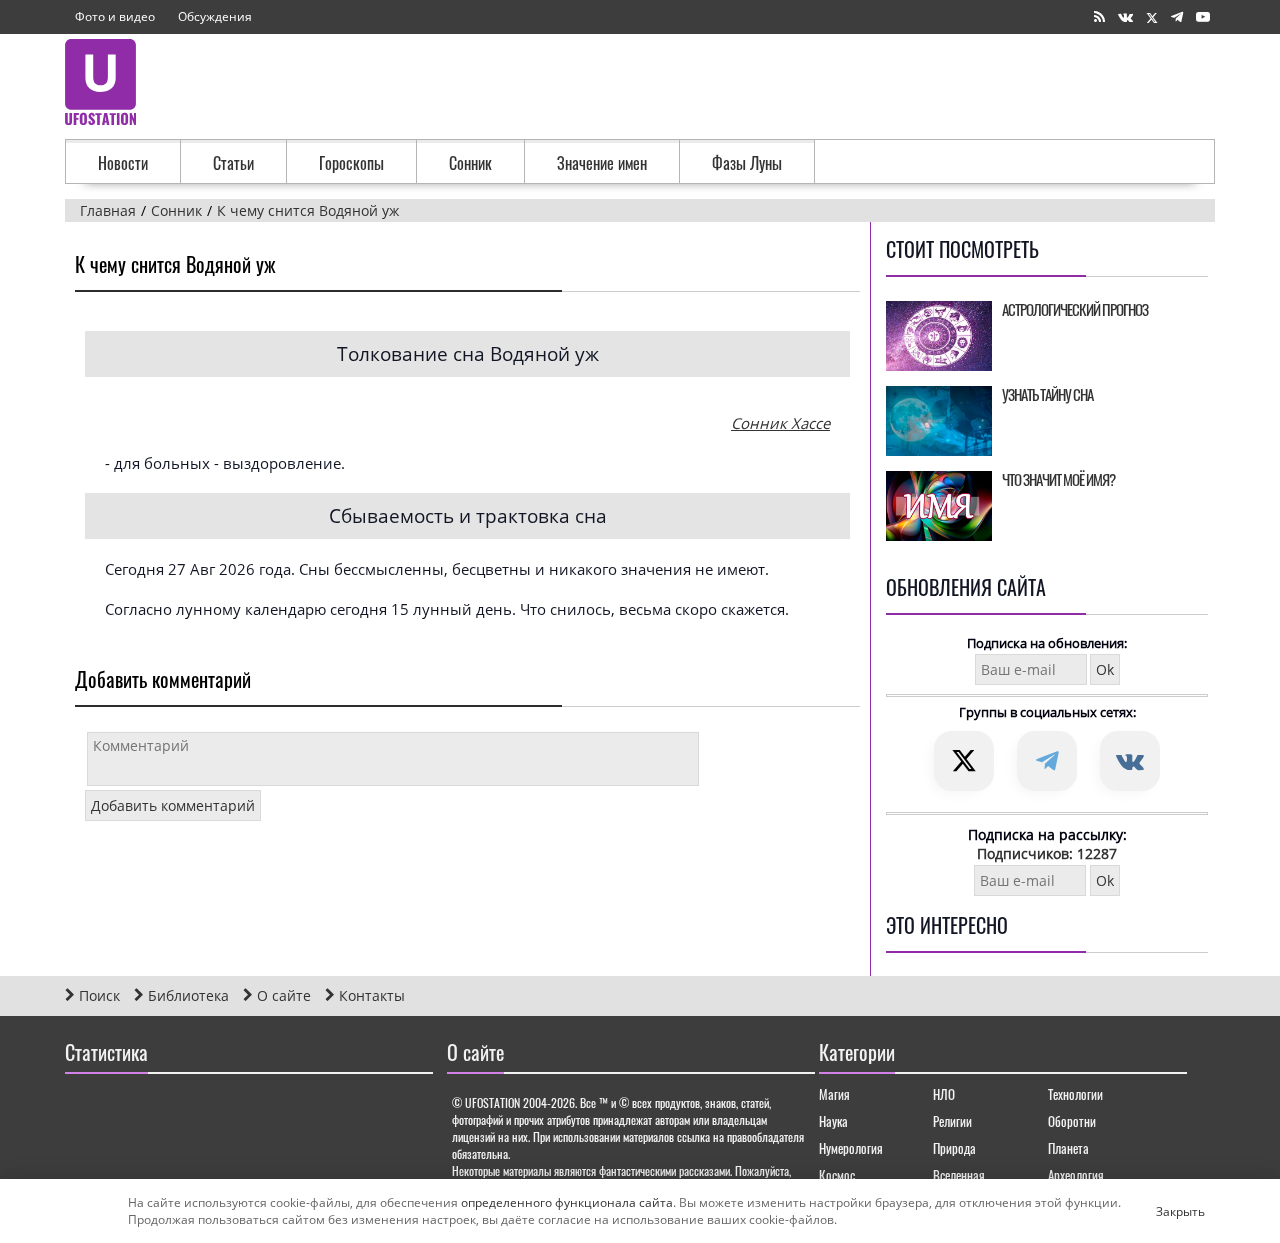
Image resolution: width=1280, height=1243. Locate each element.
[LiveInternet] (84, 1110)
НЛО (944, 1094)
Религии (952, 1121)
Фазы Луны (747, 163)
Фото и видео (115, 16)
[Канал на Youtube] (1203, 17)
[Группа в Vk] (1125, 17)
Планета (1068, 1148)
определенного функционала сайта (567, 1202)
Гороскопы (351, 163)
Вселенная (959, 1175)
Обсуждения (215, 16)
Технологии (1075, 1094)
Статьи (233, 163)
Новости (123, 163)
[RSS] (1099, 17)
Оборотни (1072, 1121)
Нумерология (851, 1148)
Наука (833, 1121)
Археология (1076, 1175)
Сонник (470, 163)
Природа (954, 1148)
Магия (834, 1094)
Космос (837, 1175)
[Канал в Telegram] (1177, 17)
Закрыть (1164, 1211)
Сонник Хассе (780, 423)
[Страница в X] (1152, 17)
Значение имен (602, 163)
